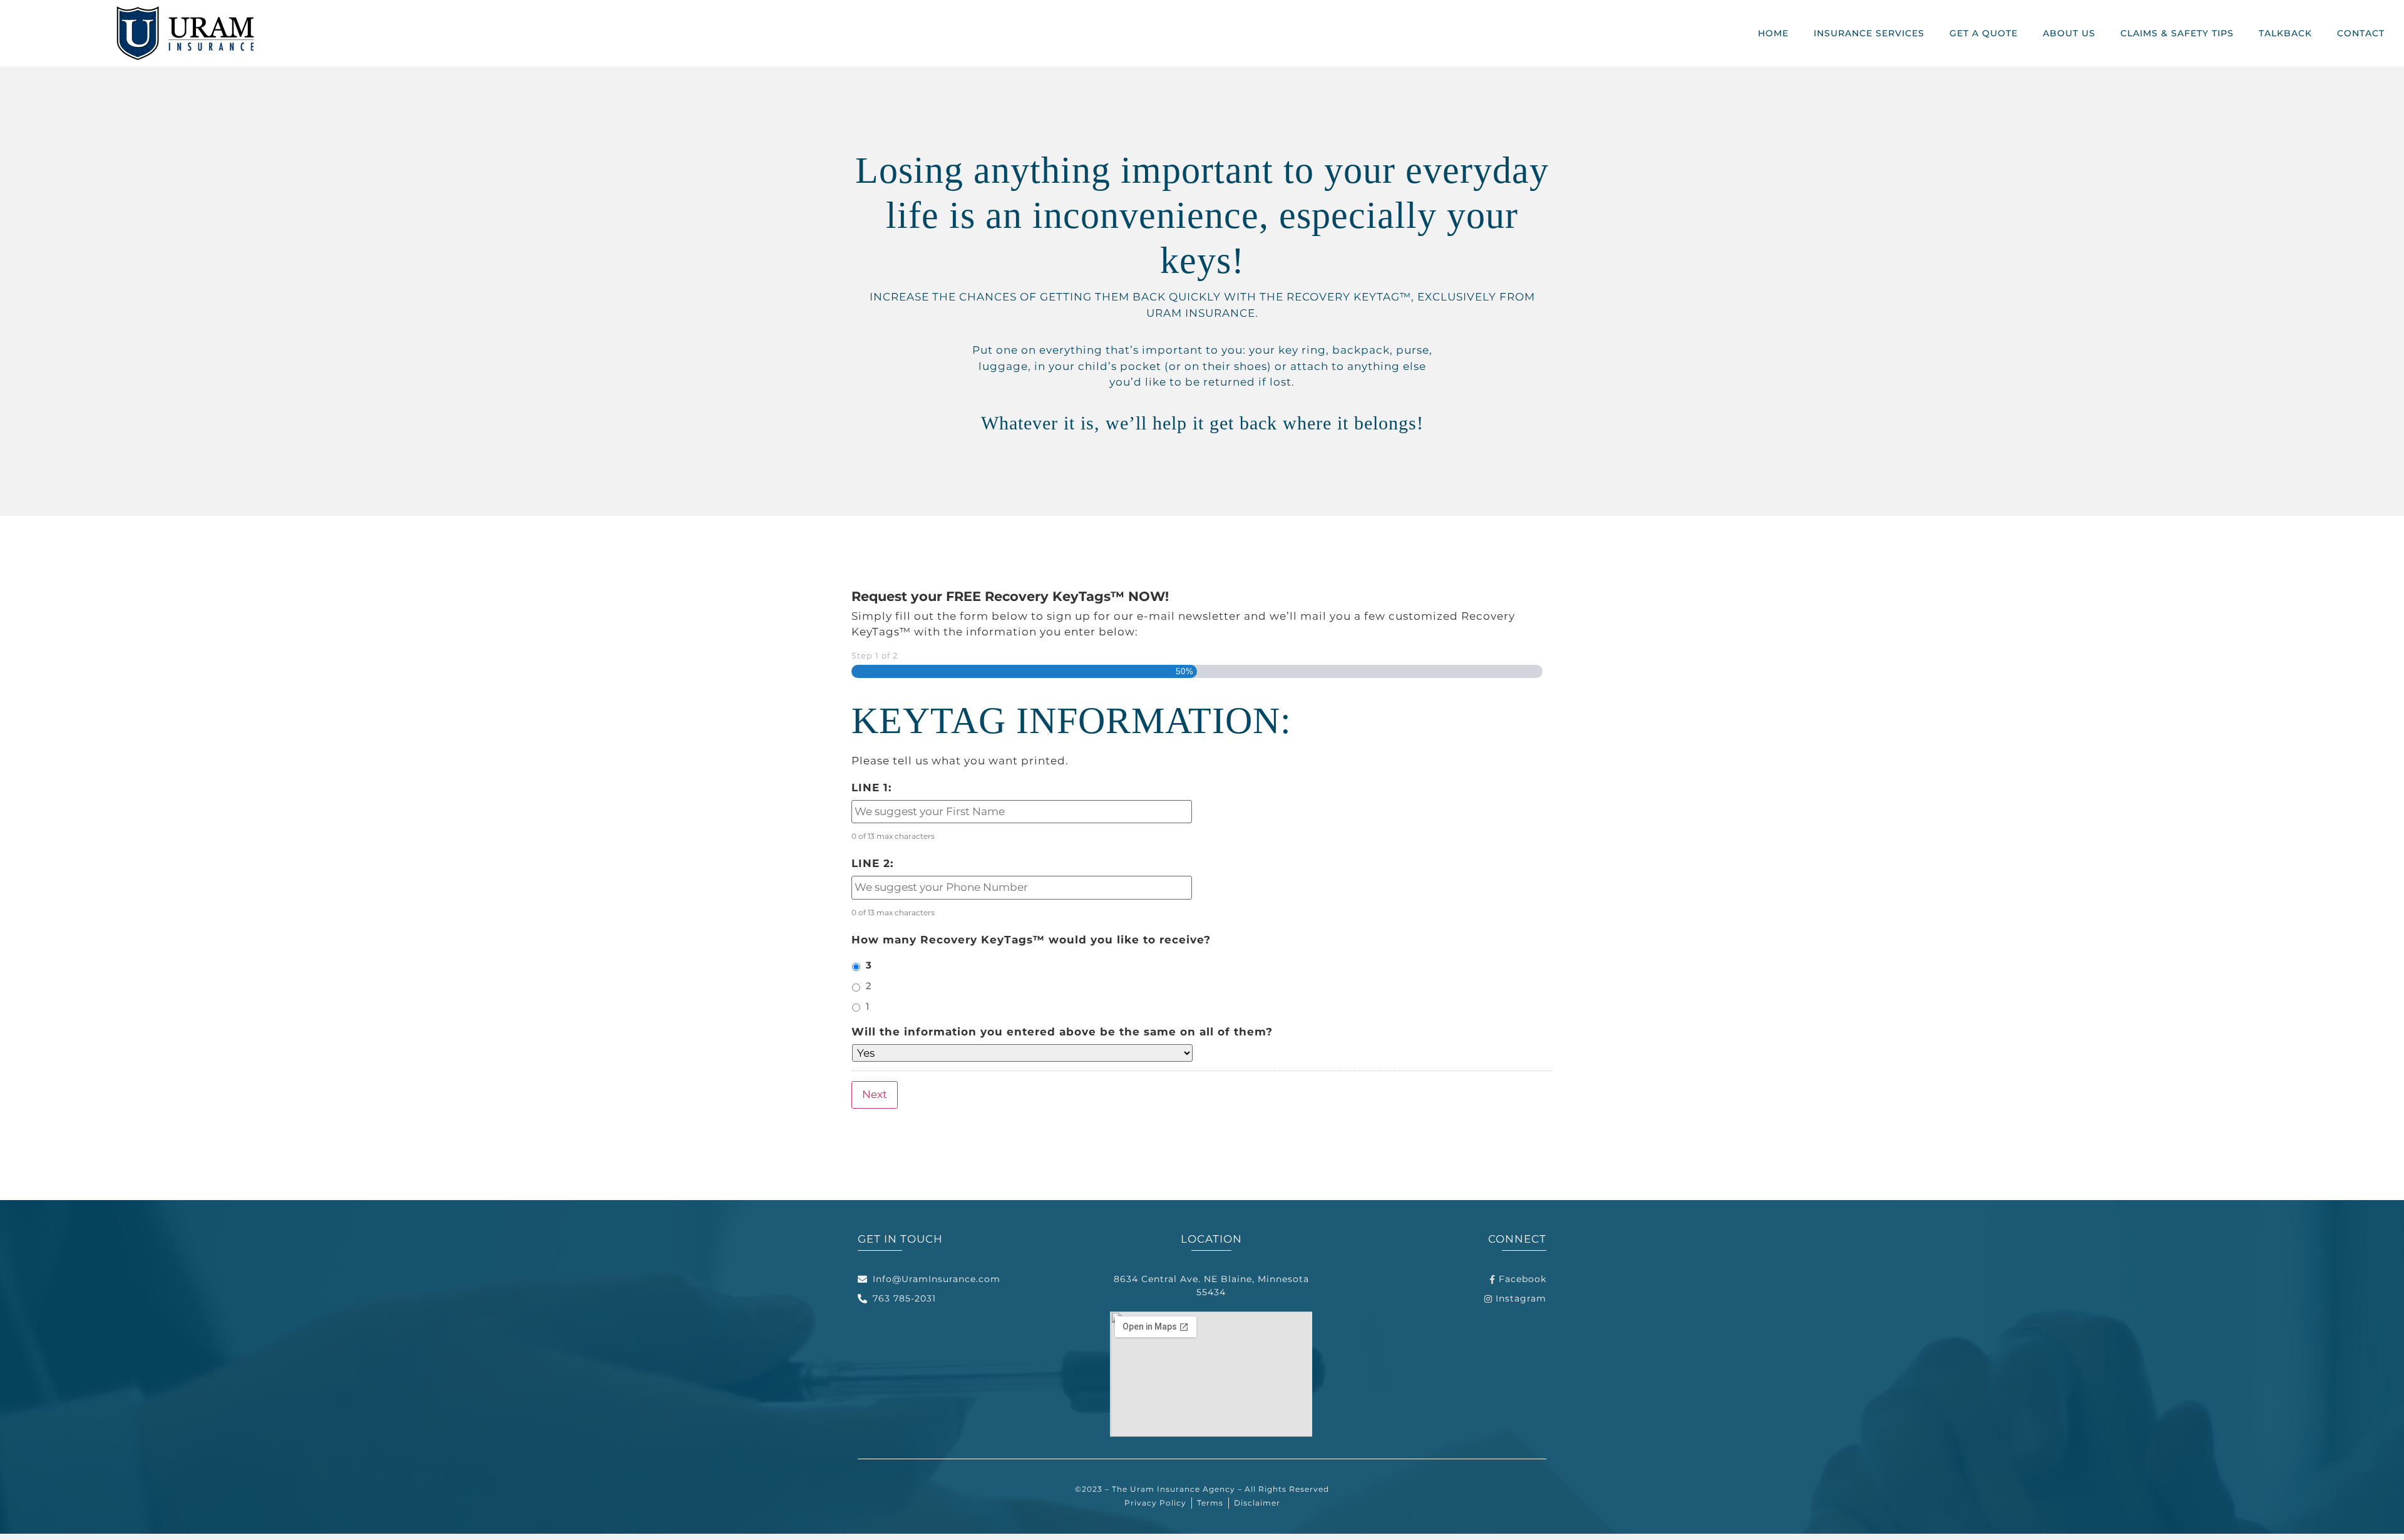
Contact (2361, 33)
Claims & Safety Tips (2177, 33)
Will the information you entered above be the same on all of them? (1062, 1032)
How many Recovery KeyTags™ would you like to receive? (1031, 940)
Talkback (2285, 33)
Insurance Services (1869, 33)
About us (2069, 33)
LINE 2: (872, 863)
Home (1773, 33)
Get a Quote (1984, 33)
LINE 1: (871, 788)
